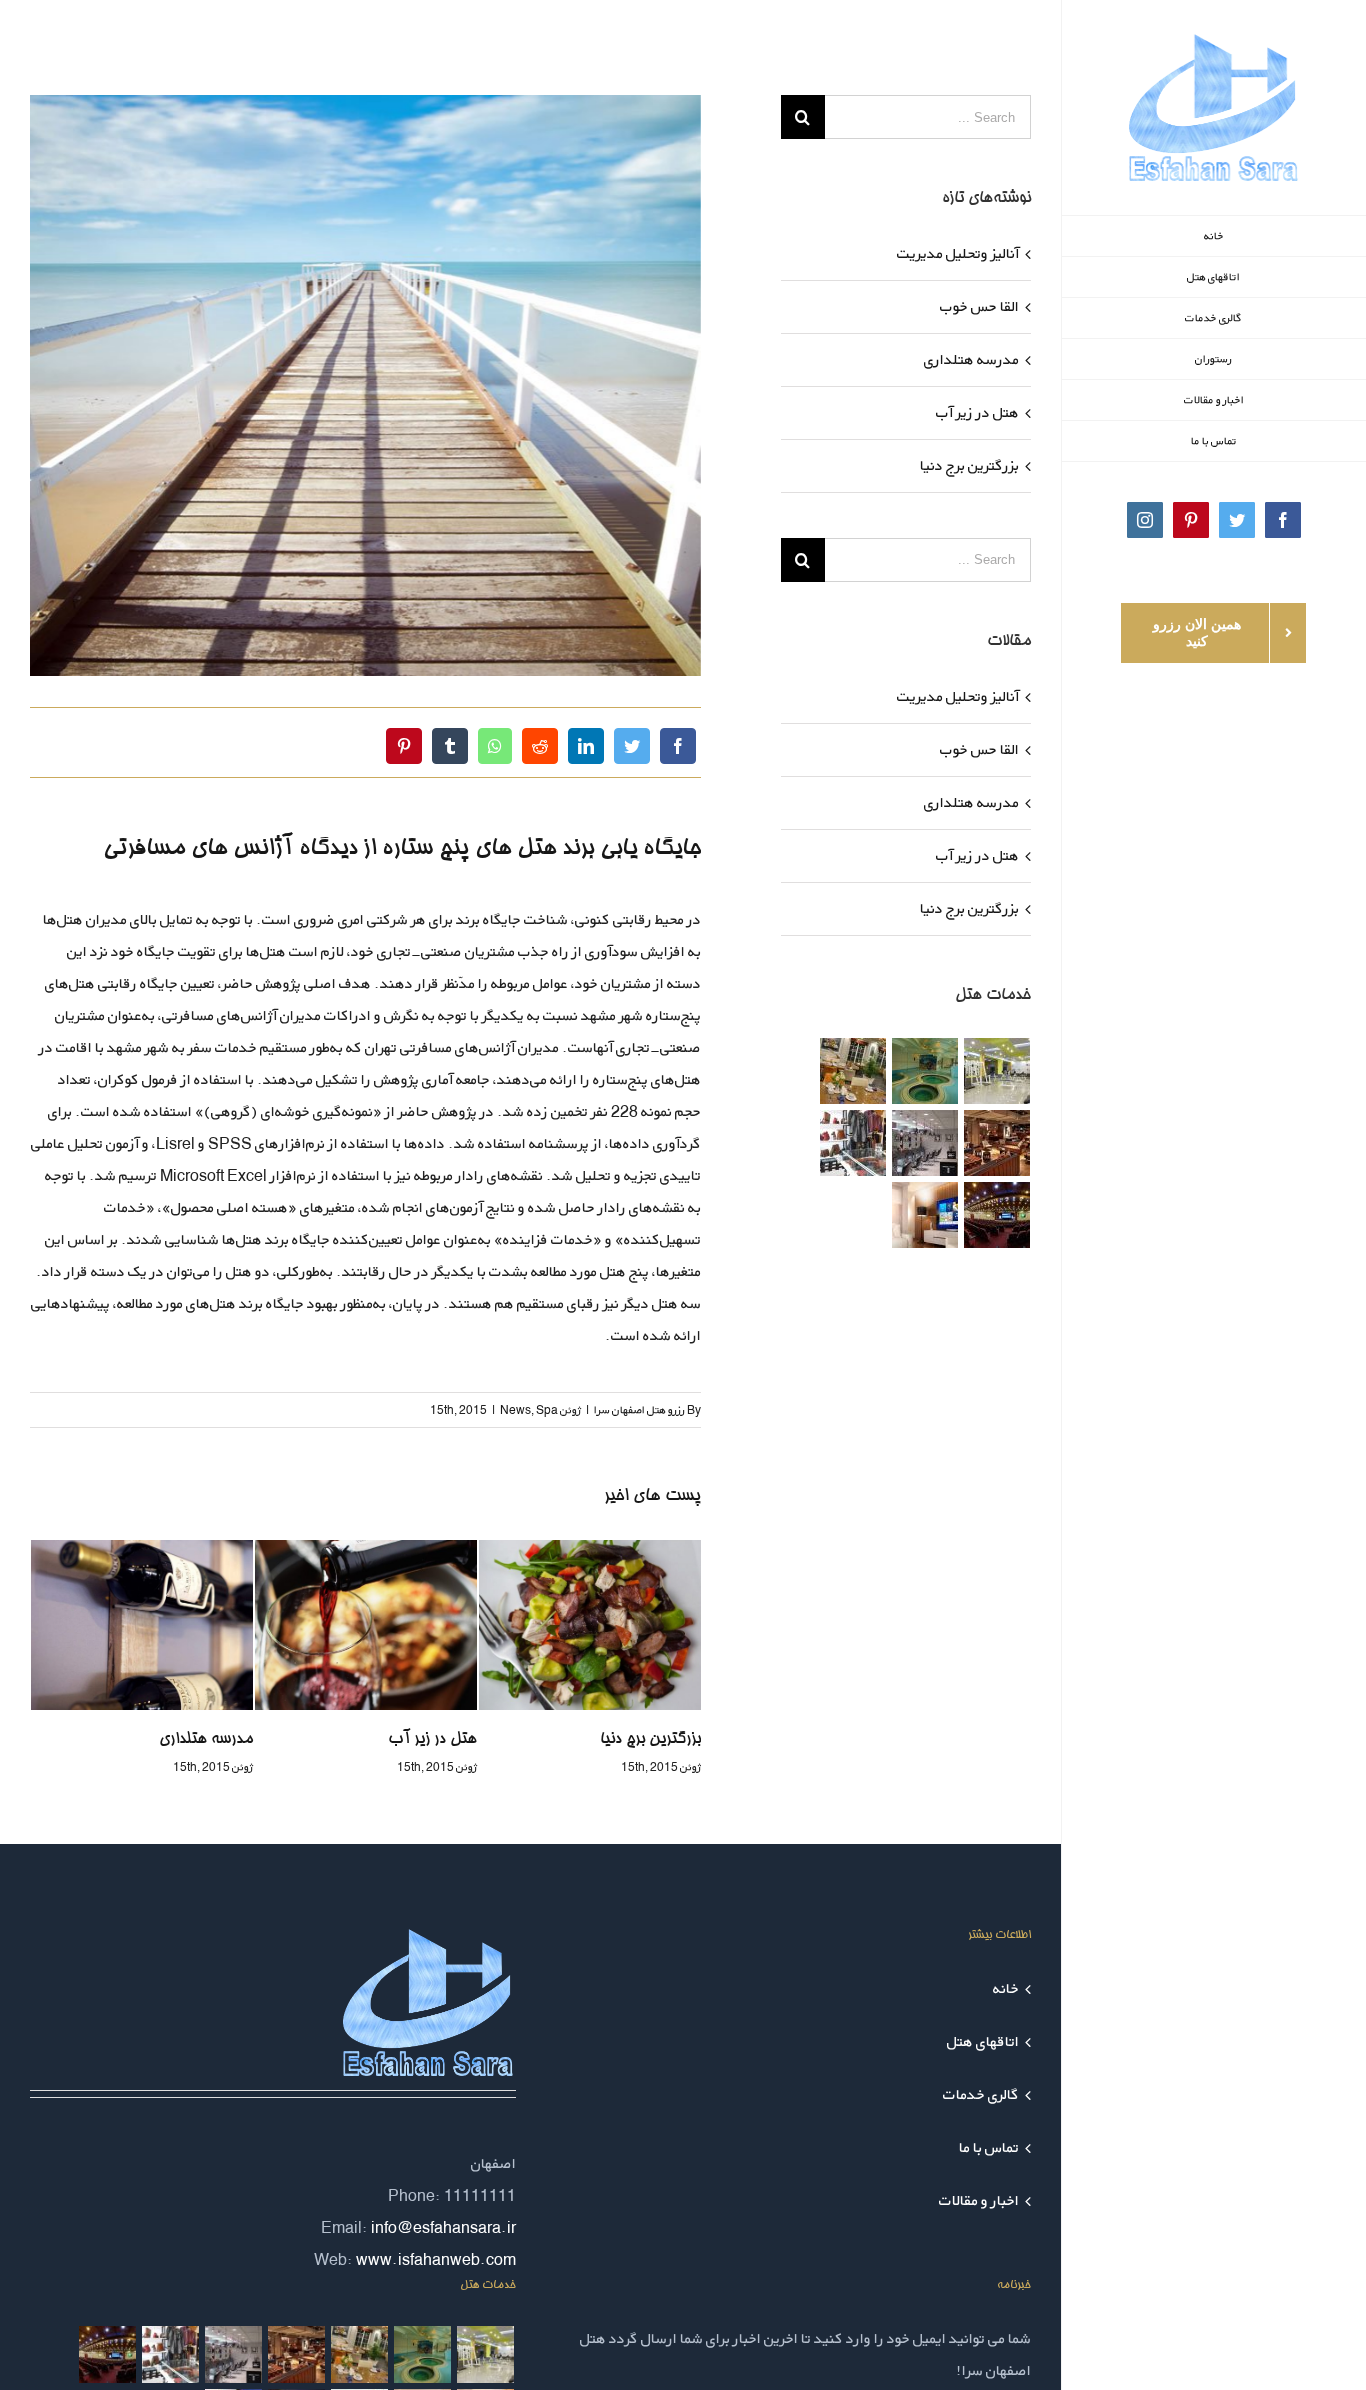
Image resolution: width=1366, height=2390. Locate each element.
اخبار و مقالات (979, 2200)
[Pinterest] (404, 746)
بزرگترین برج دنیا (426, 1740)
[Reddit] (540, 746)
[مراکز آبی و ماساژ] (924, 1071)
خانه (1006, 1988)
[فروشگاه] (852, 1143)
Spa (547, 1409)
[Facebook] (678, 746)
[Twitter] (632, 746)
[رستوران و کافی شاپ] (852, 1071)
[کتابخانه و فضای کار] (996, 1143)
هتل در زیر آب (208, 1740)
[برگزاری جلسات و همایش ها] (996, 1215)
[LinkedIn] (586, 746)
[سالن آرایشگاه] (924, 1143)
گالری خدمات (981, 2094)
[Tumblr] (450, 746)
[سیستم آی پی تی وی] (924, 1215)
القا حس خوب (979, 306)
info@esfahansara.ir (443, 2227)
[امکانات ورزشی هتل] (996, 1071)
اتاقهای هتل (983, 2041)
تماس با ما (989, 2147)
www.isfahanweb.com (436, 2259)
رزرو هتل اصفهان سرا (639, 1409)
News (515, 1409)
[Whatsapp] (495, 746)
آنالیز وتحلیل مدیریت (635, 1740)
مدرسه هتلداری (971, 359)
